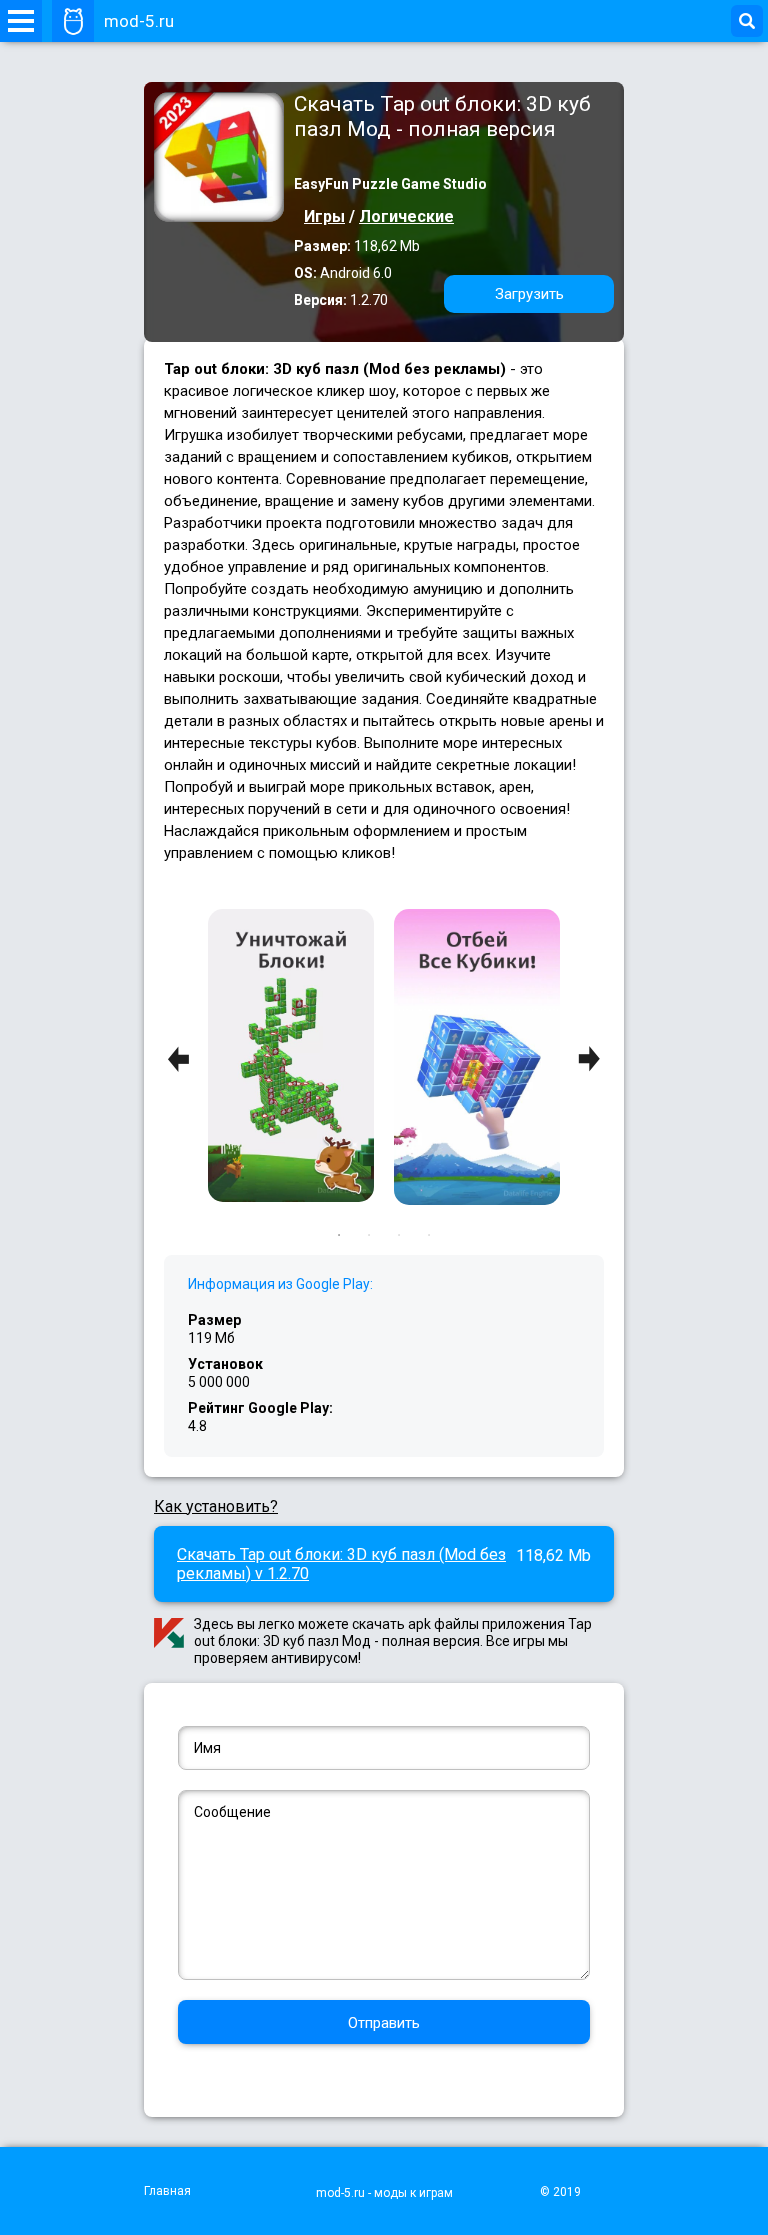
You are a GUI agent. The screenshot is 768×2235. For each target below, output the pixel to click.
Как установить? (216, 1506)
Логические (406, 216)
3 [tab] (399, 1235)
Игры (324, 216)
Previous (179, 1059)
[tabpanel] (477, 1059)
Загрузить (529, 294)
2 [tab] (369, 1235)
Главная (167, 2191)
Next (589, 1059)
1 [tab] (339, 1235)
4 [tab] (429, 1235)
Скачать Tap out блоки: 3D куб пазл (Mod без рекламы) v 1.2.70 (341, 1564)
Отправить (384, 2023)
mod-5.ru (139, 21)
